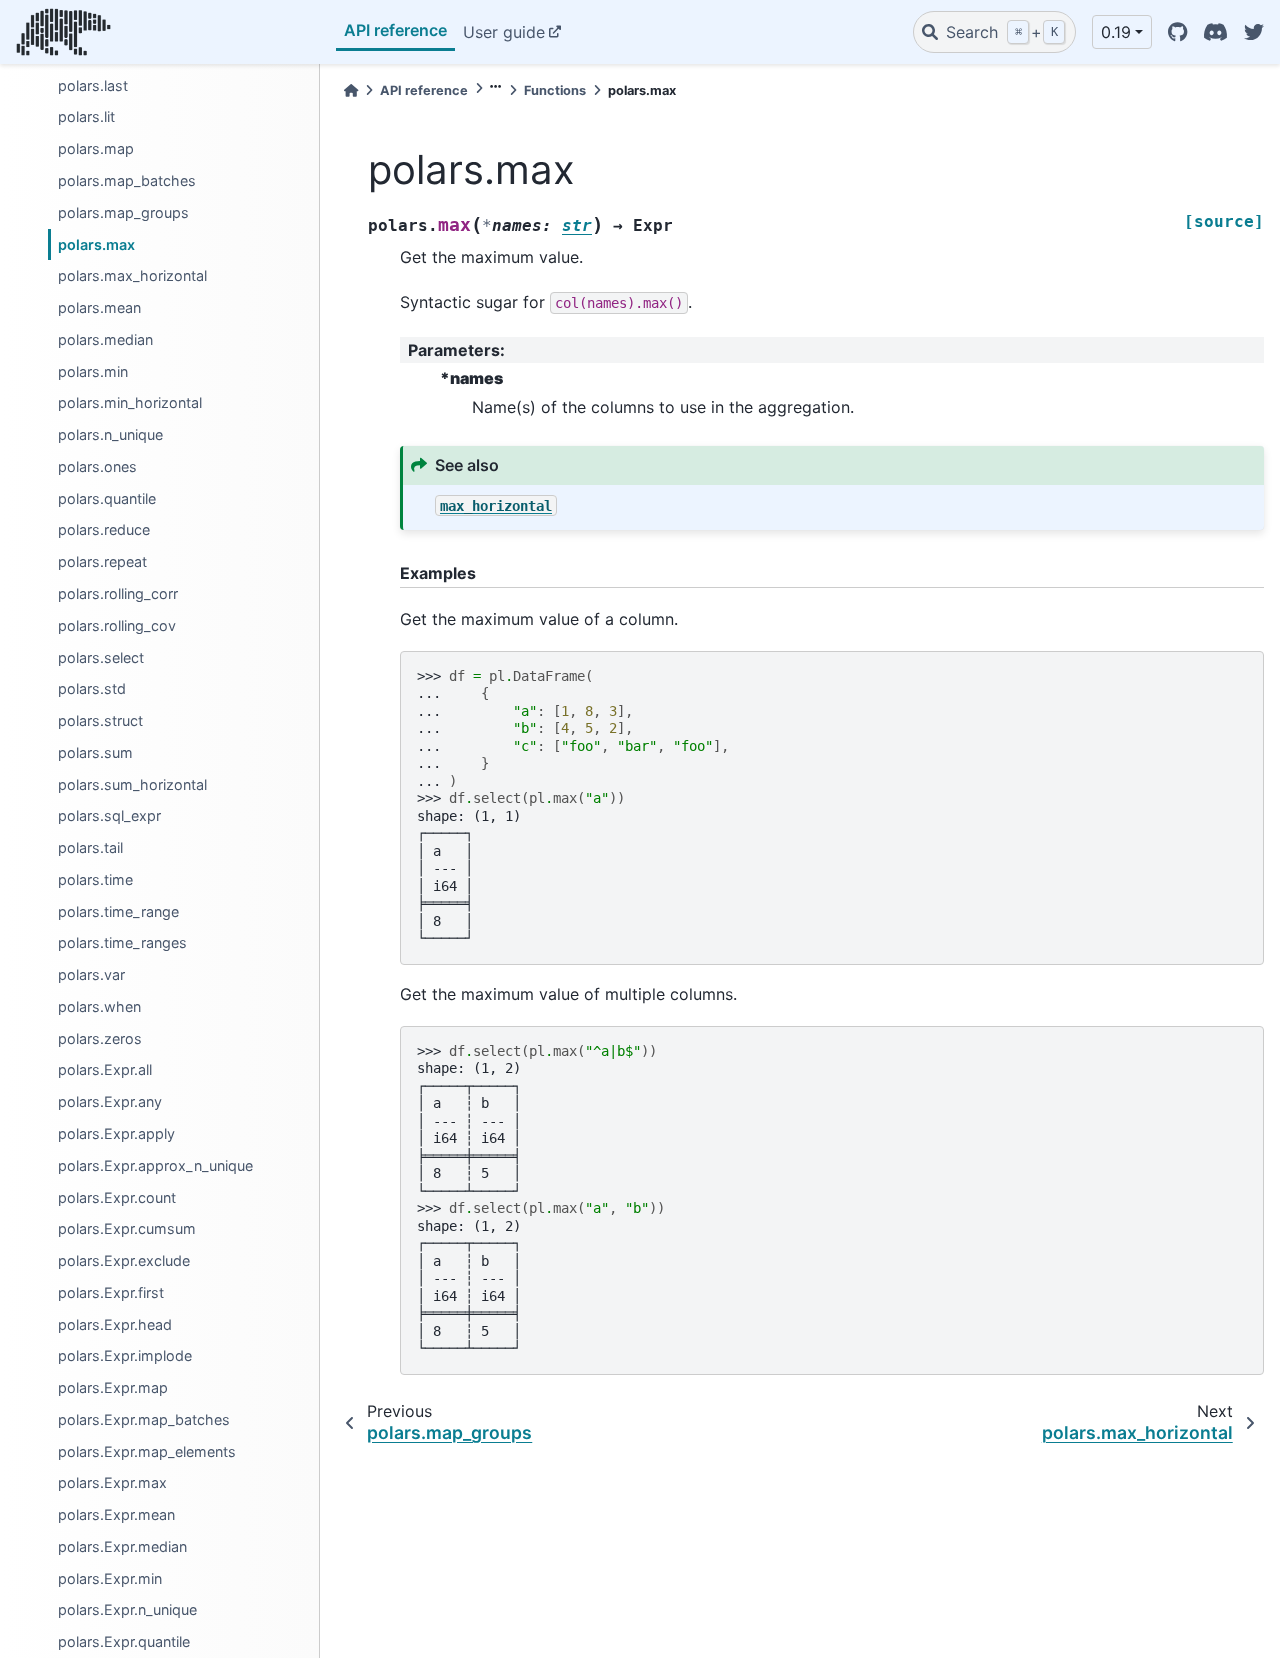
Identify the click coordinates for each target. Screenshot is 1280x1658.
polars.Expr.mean (116, 1514)
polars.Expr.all (105, 1069)
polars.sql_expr (109, 815)
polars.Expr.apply (116, 1133)
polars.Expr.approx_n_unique (155, 1164)
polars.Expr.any (110, 1101)
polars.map (96, 148)
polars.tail (90, 847)
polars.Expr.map (113, 1387)
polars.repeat (102, 561)
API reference (395, 30)
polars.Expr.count (117, 1196)
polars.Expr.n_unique (127, 1609)
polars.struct (100, 720)
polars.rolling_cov (117, 624)
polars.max (96, 243)
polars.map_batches (127, 180)
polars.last (93, 84)
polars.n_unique (110, 434)
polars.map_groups (123, 211)
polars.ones (97, 466)
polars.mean (99, 307)
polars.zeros (100, 1037)
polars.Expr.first (111, 1291)
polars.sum (95, 751)
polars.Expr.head (115, 1323)
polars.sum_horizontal (132, 783)
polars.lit (86, 116)
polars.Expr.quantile (124, 1641)
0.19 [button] (1116, 32)
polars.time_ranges (122, 942)
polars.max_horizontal (132, 275)
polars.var (91, 974)
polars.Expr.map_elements (147, 1450)
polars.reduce (104, 529)
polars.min (93, 370)
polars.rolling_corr (118, 593)
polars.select (101, 656)
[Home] (351, 90)
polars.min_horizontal (130, 402)
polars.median (105, 338)
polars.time (95, 878)
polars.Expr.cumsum (127, 1228)
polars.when (99, 1006)
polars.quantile (107, 497)
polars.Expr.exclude (124, 1260)
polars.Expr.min (110, 1577)
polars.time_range (118, 910)
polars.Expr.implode (125, 1355)
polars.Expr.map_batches (144, 1418)
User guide (504, 32)
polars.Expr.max (112, 1482)
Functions (555, 90)
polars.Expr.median (122, 1546)
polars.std (92, 688)
